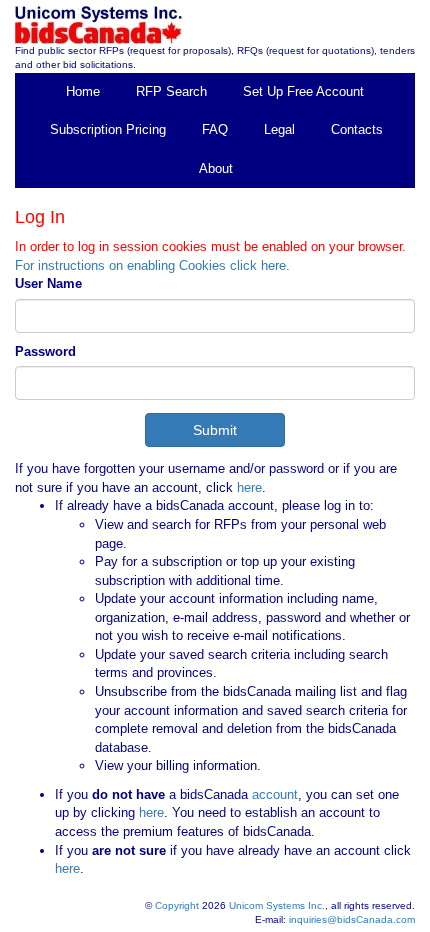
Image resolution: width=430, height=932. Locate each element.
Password (45, 351)
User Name (48, 283)
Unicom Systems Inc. (277, 905)
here (249, 487)
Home (83, 91)
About (216, 168)
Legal (279, 129)
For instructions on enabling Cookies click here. (152, 265)
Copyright (177, 905)
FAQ (215, 129)
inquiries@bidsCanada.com (352, 919)
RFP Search (171, 91)
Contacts (357, 129)
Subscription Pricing (108, 129)
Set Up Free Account (303, 91)
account (273, 794)
